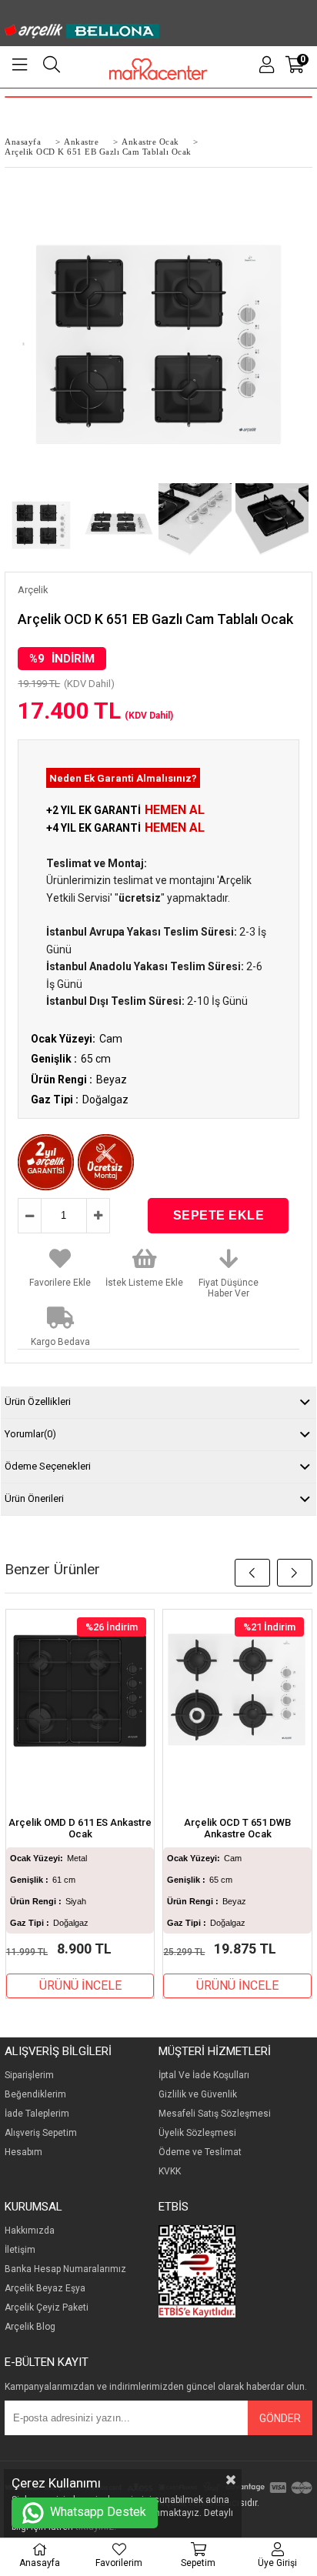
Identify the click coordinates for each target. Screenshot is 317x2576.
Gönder (280, 2418)
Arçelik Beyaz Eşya (45, 2289)
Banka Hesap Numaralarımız (65, 2269)
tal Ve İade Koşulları (207, 2075)
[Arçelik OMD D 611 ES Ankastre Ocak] (80, 1691)
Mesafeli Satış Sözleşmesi (215, 2114)
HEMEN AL (175, 810)
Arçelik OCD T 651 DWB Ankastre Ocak (237, 1828)
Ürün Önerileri (34, 1498)
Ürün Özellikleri (38, 1401)
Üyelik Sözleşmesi (197, 2133)
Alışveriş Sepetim (41, 2133)
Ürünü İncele (80, 1985)
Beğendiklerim (35, 2095)
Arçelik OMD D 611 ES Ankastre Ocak (80, 1828)
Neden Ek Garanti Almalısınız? (123, 778)
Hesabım (23, 2152)
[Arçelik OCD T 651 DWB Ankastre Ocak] (237, 1691)
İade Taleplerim (37, 2114)
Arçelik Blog (30, 2327)
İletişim (20, 2250)
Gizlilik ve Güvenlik (198, 2095)
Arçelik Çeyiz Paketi (47, 2308)
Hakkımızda (30, 2231)
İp (162, 2075)
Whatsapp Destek (97, 2512)
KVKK (170, 2172)
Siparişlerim (29, 2075)
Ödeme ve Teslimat (200, 2152)
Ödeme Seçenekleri (48, 1466)
